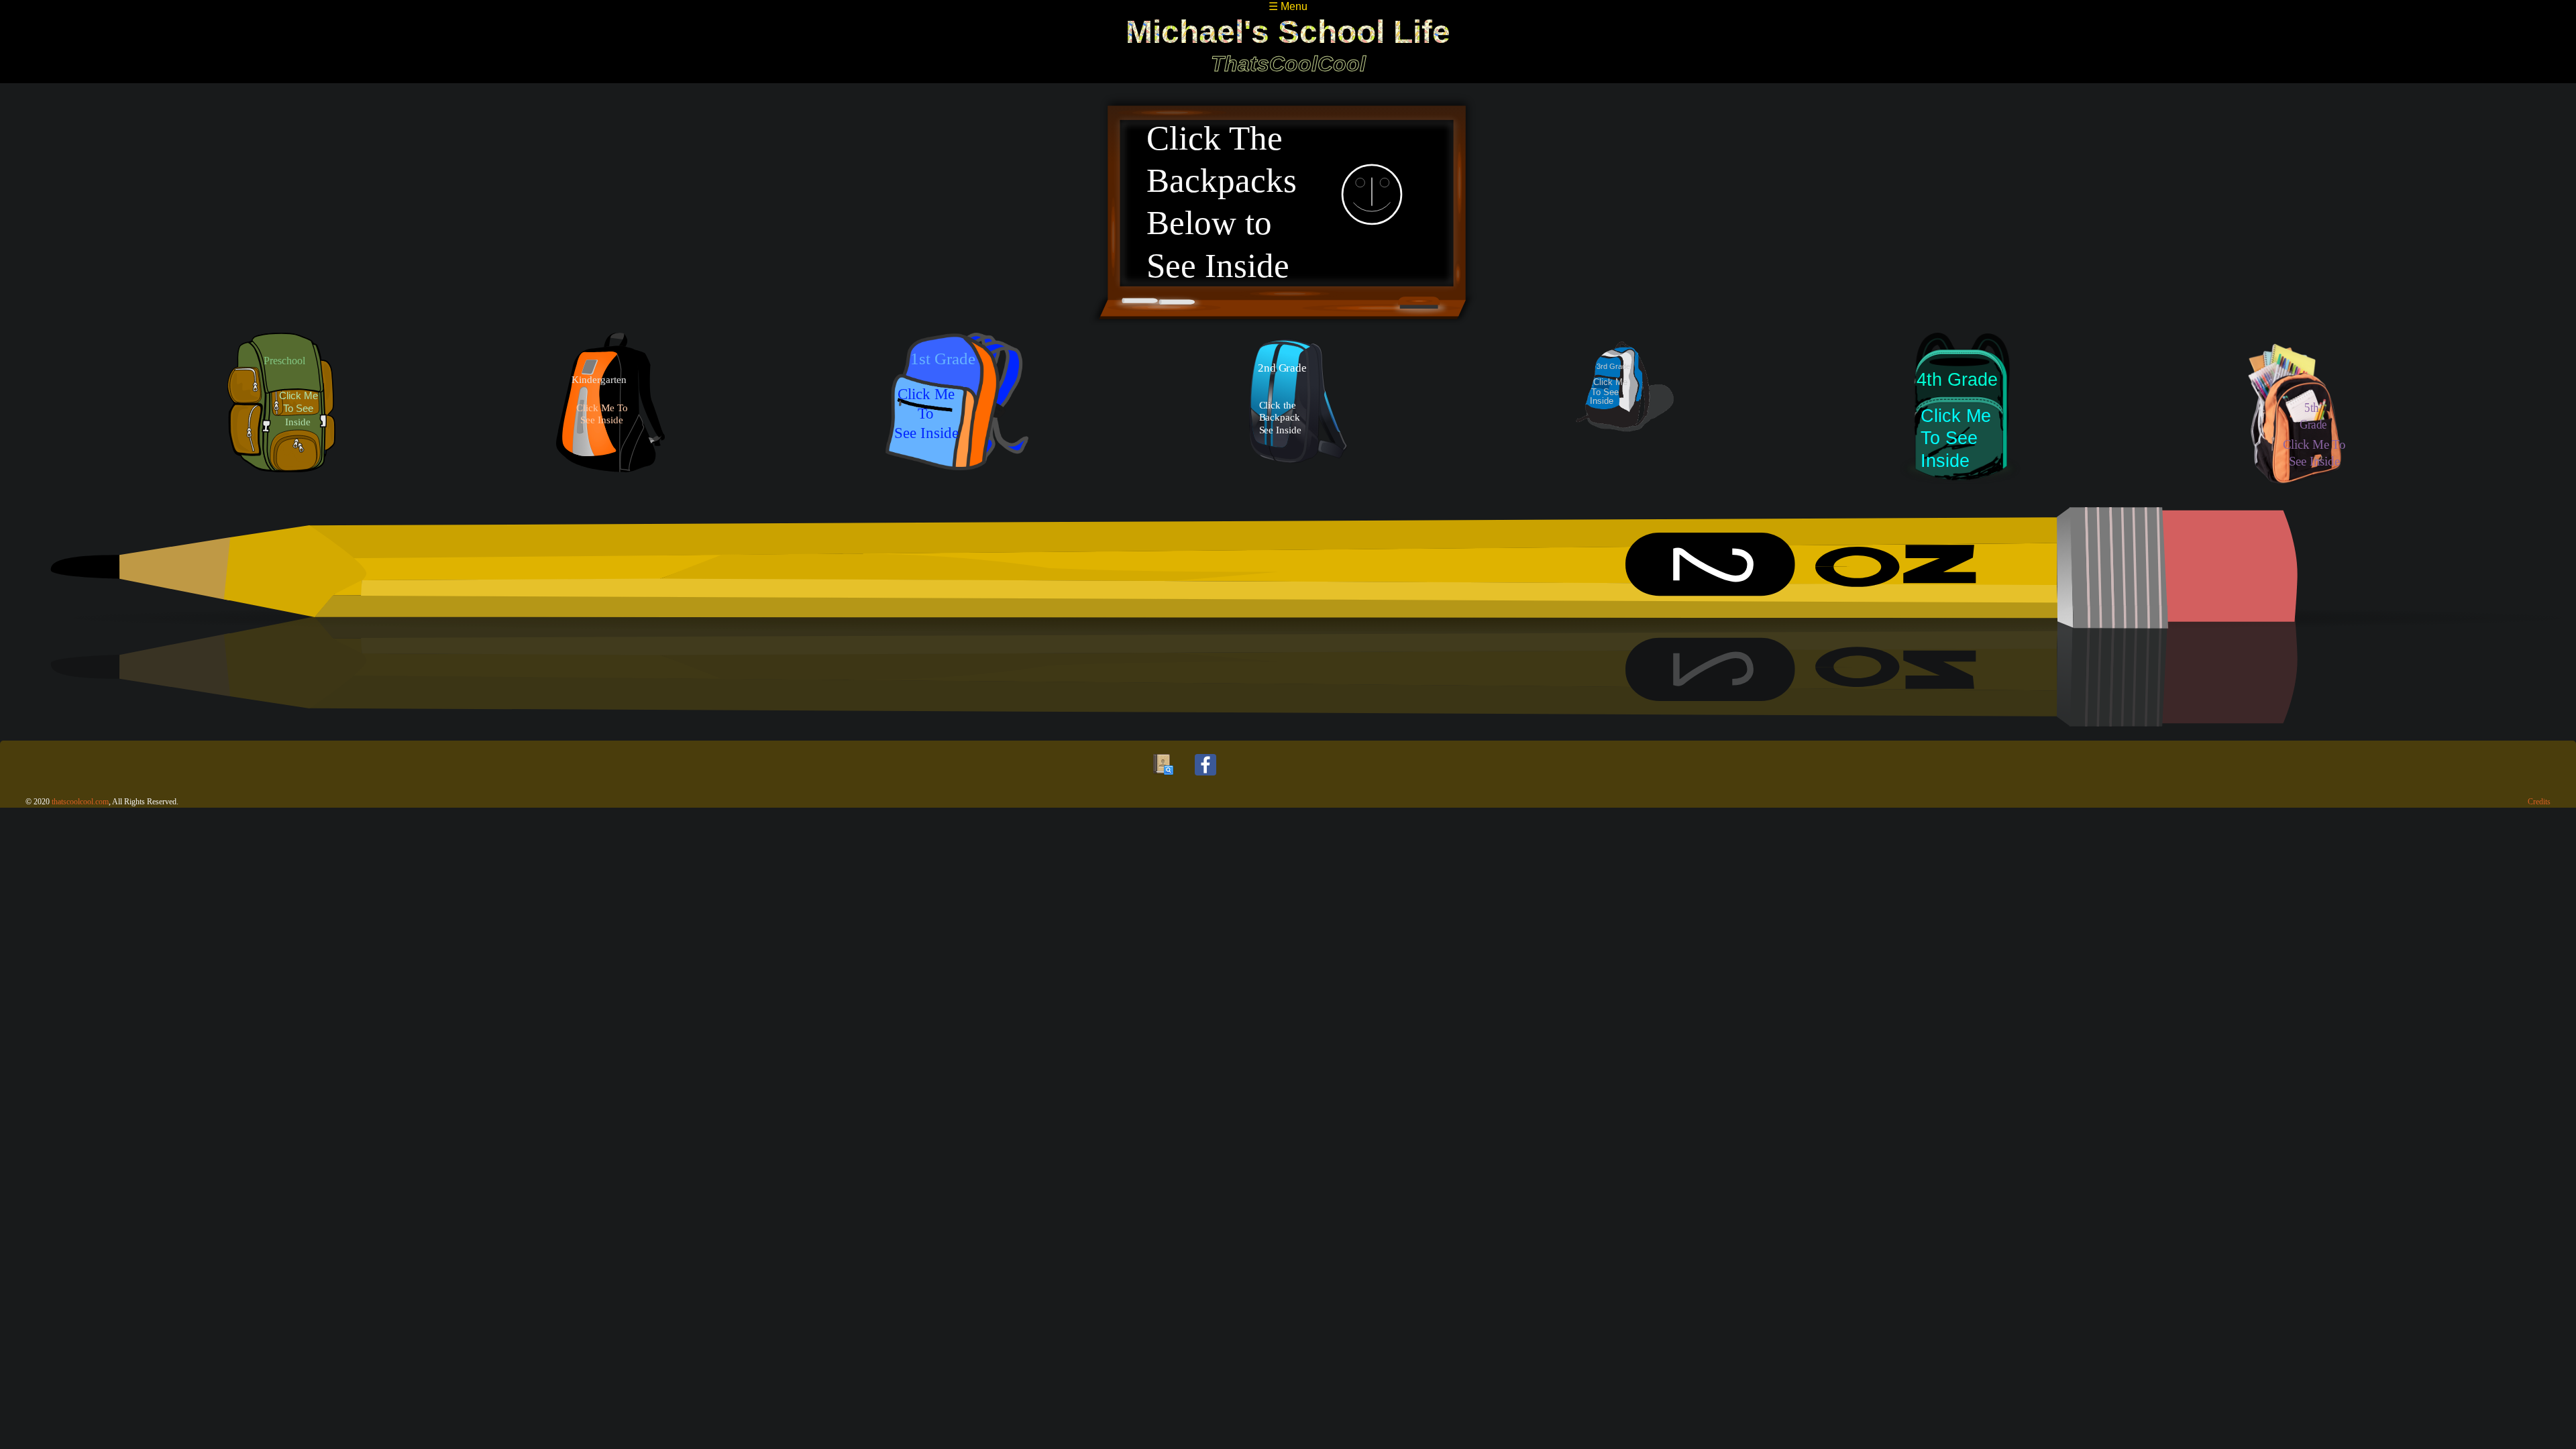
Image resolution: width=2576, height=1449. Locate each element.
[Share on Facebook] (1205, 779)
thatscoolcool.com (80, 802)
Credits (2539, 802)
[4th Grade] (1960, 413)
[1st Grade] (957, 413)
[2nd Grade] (1300, 413)
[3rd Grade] (1625, 413)
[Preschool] (281, 413)
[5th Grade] (2295, 413)
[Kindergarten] (610, 413)
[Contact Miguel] (1163, 779)
